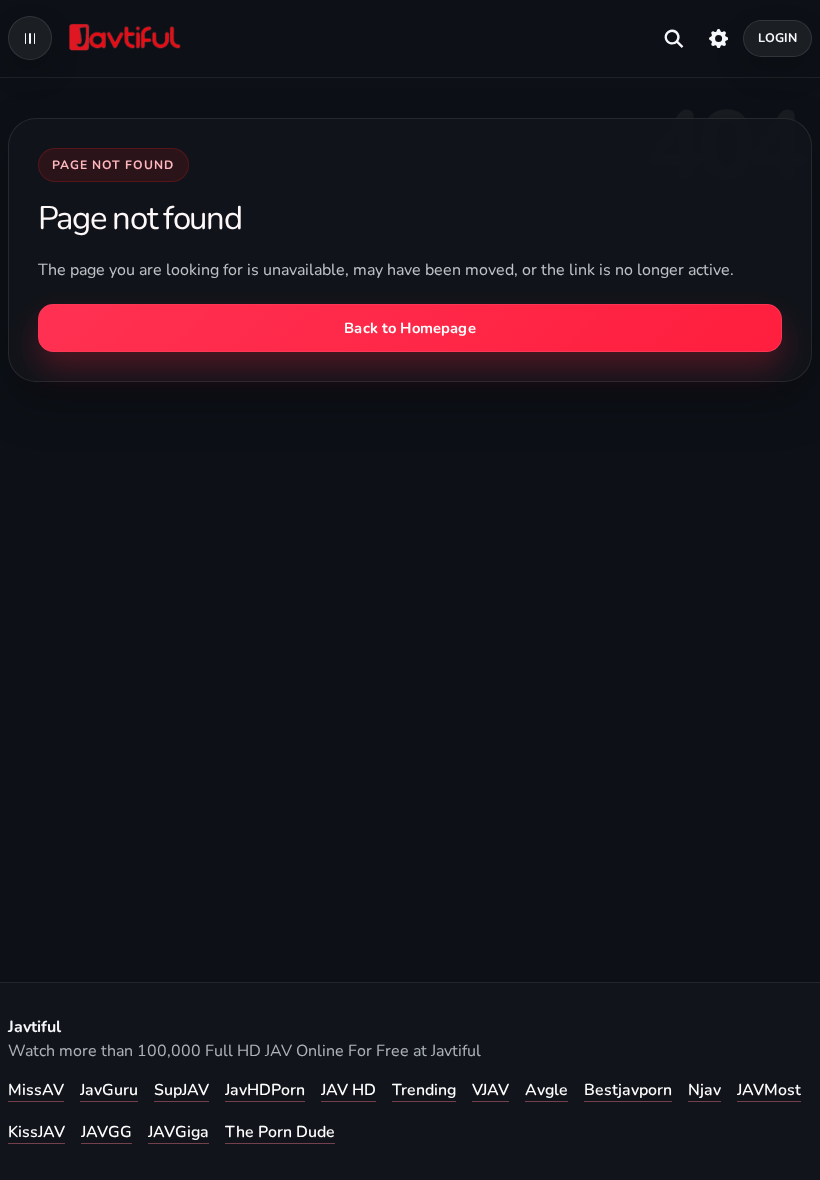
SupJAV (181, 1090)
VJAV (490, 1090)
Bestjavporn (628, 1090)
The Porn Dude (280, 1132)
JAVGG (106, 1132)
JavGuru (109, 1090)
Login (778, 37)
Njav (704, 1090)
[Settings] (718, 38)
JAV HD (348, 1090)
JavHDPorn (265, 1090)
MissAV (36, 1090)
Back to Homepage (409, 328)
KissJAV (36, 1132)
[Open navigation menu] (30, 38)
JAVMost (769, 1090)
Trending (424, 1090)
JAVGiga (178, 1132)
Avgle (546, 1090)
